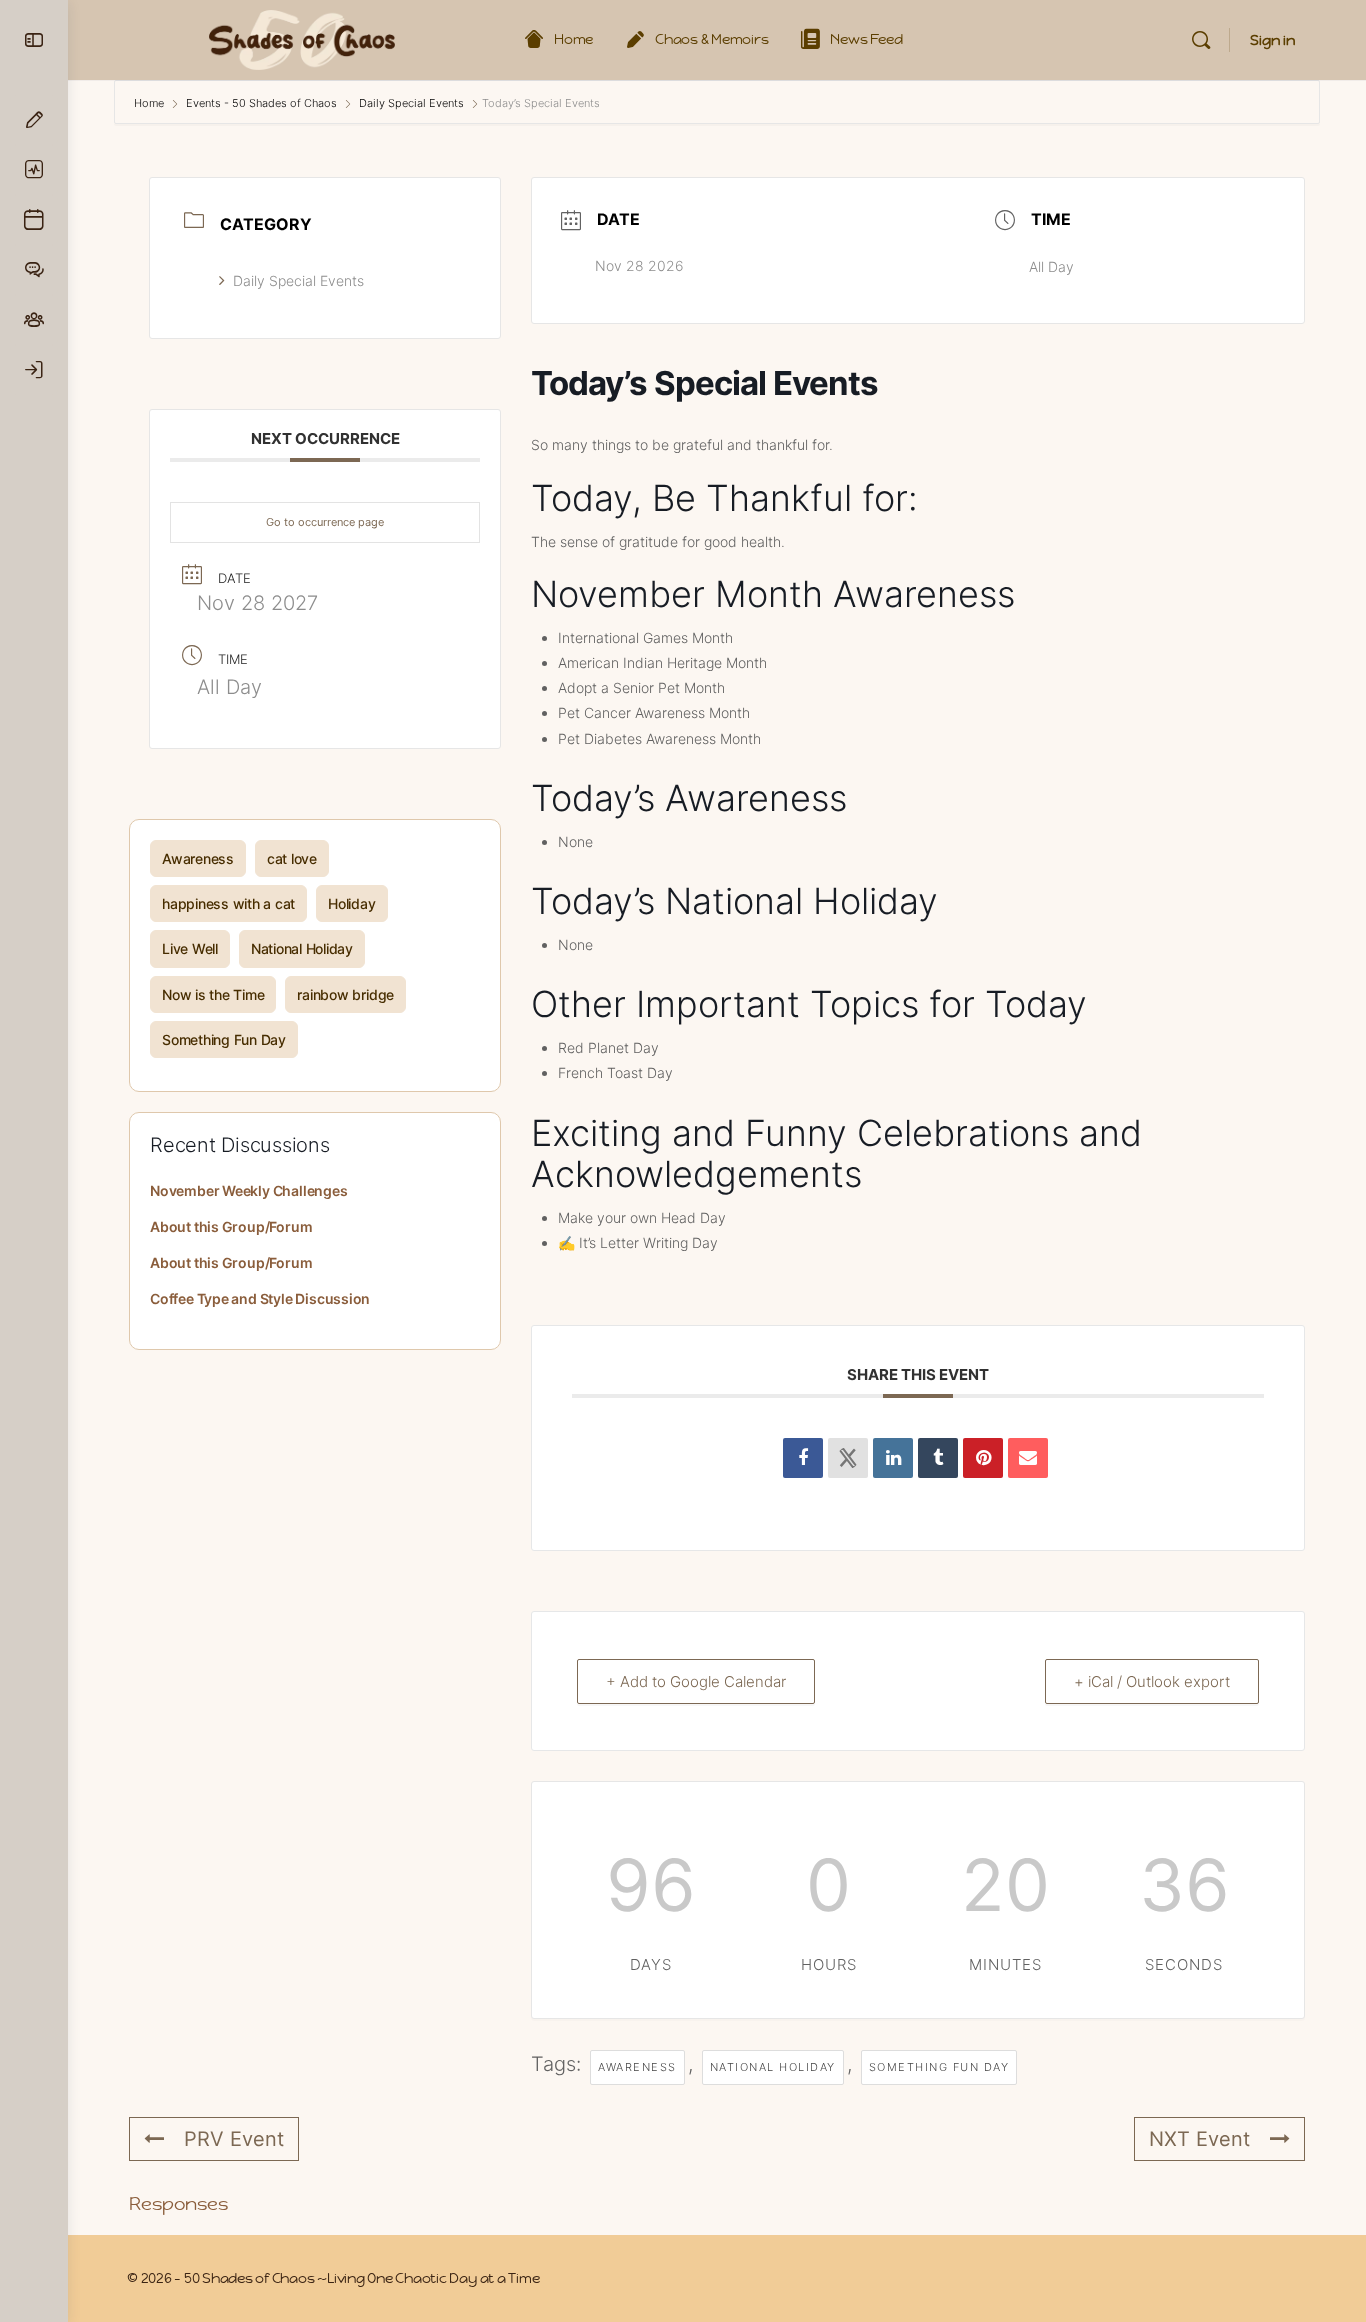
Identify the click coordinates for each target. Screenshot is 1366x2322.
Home (150, 103)
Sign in (1272, 40)
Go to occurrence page (325, 522)
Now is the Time (213, 994)
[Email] (1028, 1458)
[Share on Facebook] (803, 1458)
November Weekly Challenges (249, 1190)
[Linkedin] (893, 1458)
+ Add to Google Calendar (696, 1681)
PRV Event (234, 2139)
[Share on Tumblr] (938, 1458)
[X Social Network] (848, 1458)
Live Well (190, 948)
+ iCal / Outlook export (1152, 1681)
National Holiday (302, 948)
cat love (292, 858)
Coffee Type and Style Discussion (260, 1298)
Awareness (198, 858)
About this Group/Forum (231, 1226)
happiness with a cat (228, 903)
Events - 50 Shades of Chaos (261, 103)
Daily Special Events (411, 103)
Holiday (351, 903)
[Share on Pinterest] (983, 1458)
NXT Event (1199, 2139)
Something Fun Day (224, 1039)
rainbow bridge (345, 994)
